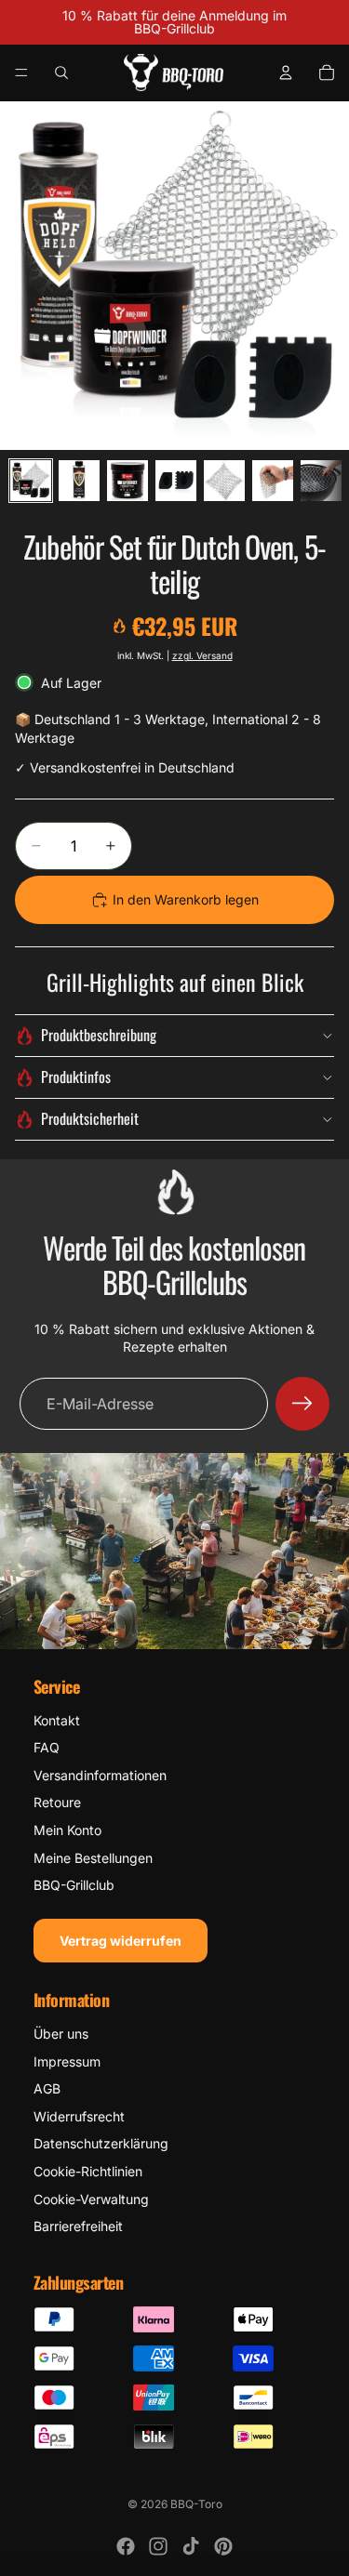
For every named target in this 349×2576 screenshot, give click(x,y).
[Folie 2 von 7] (79, 481)
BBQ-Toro (196, 2504)
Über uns (61, 2034)
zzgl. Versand (202, 655)
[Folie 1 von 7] (31, 481)
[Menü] (21, 73)
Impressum (67, 2061)
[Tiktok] (191, 2546)
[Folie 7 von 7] (321, 481)
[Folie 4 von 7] (176, 481)
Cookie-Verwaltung (91, 2199)
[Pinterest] (223, 2546)
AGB (47, 2088)
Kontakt (57, 1720)
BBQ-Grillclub (74, 1885)
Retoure (57, 1802)
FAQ (47, 1747)
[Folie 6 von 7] (273, 481)
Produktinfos (76, 1077)
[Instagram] (158, 2546)
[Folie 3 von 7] (128, 481)
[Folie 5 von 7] (224, 481)
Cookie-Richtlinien (88, 2171)
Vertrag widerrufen (121, 1941)
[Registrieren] (302, 1404)
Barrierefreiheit (78, 2226)
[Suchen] (61, 73)
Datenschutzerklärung (101, 2143)
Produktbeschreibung (99, 1035)
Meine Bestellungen (93, 1858)
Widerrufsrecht (79, 2116)
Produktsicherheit (90, 1118)
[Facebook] (126, 2546)
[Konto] (286, 73)
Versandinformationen (100, 1775)
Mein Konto (67, 1830)
